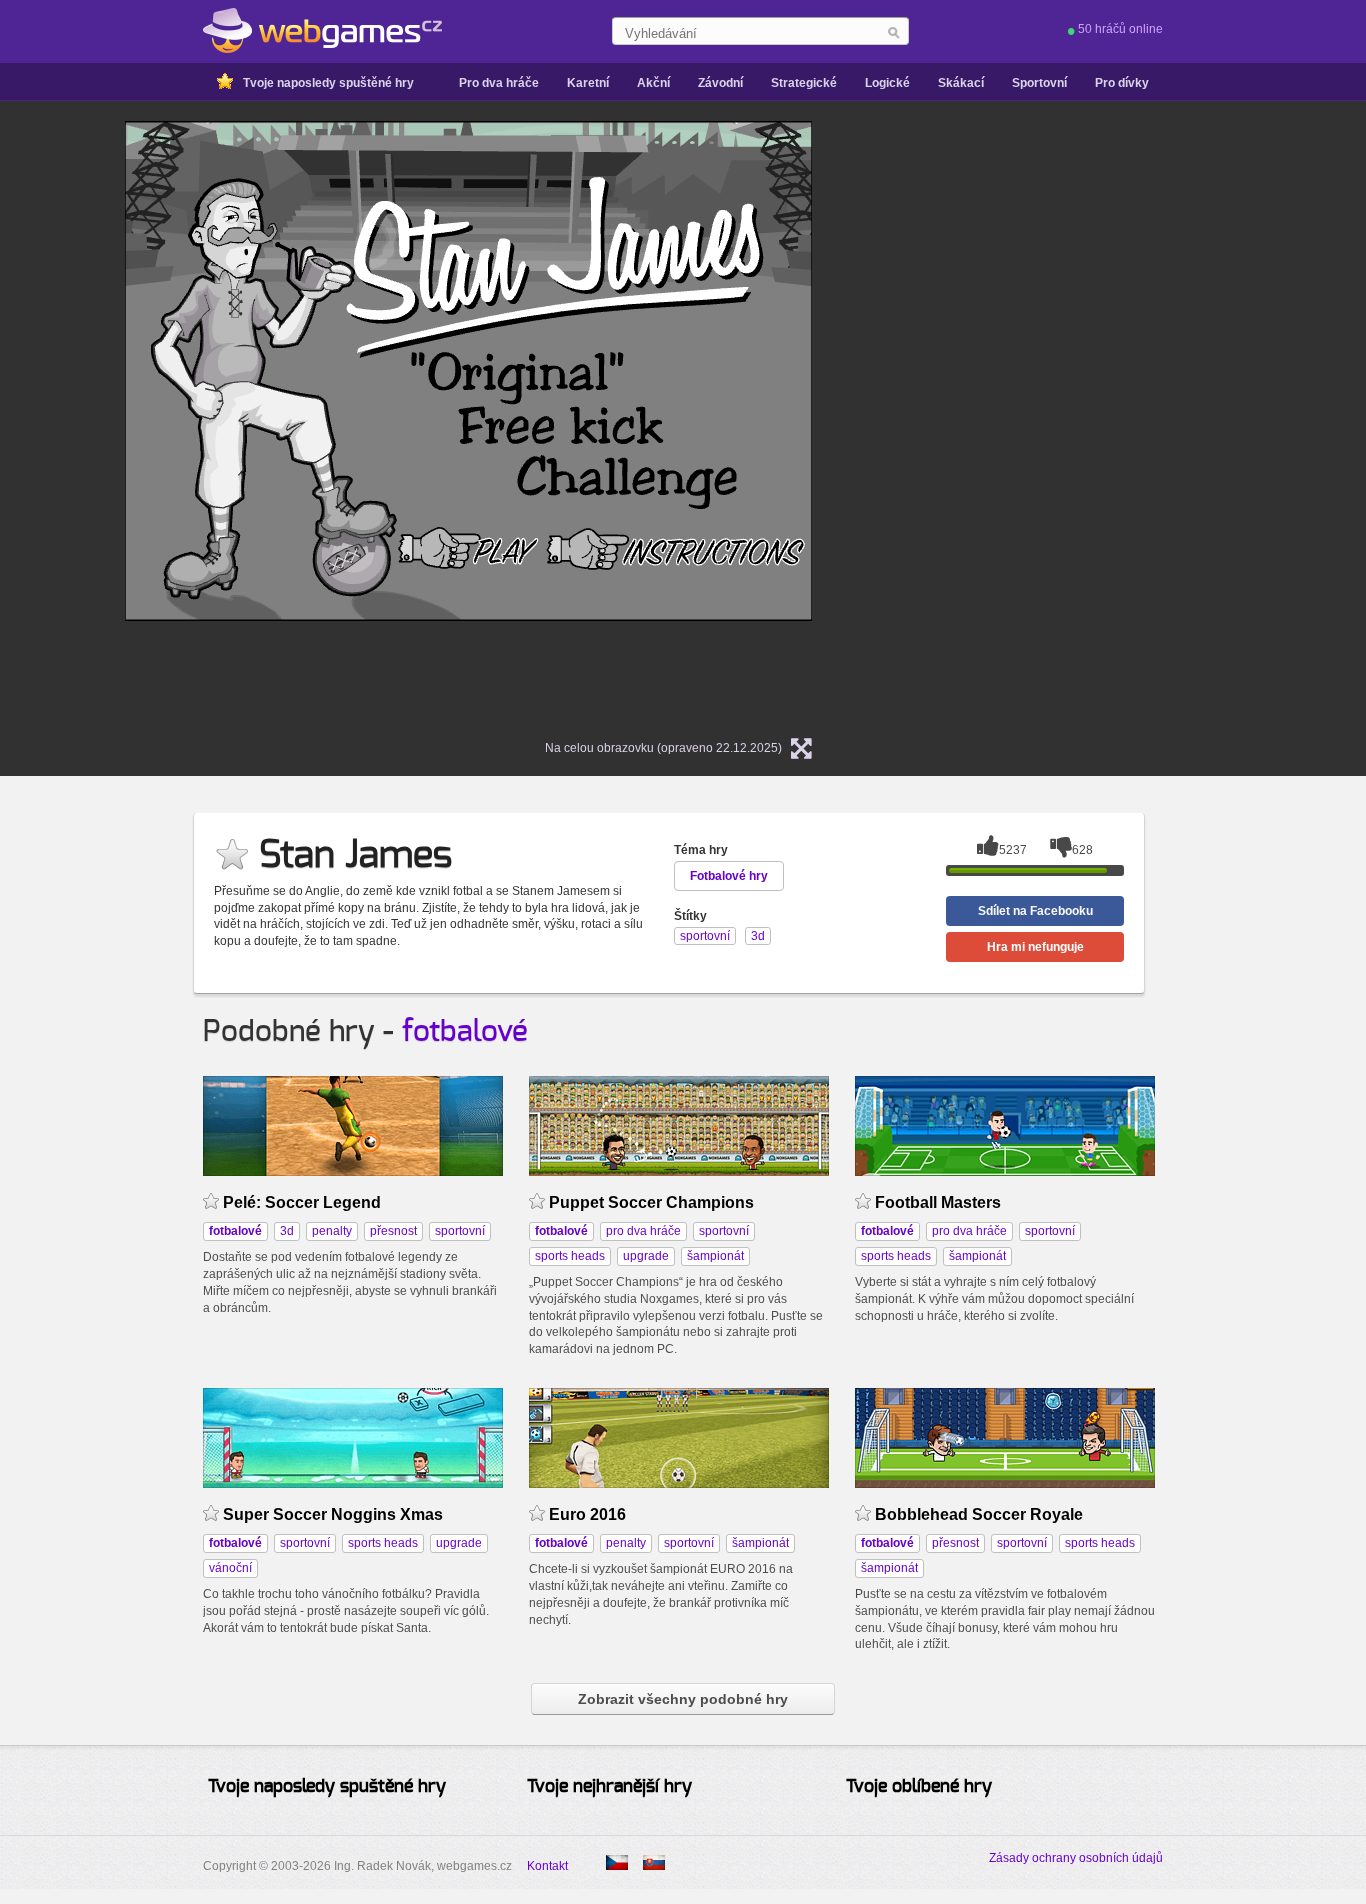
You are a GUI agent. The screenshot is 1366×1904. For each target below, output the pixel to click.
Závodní (720, 83)
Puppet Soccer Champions (651, 1202)
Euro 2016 (587, 1514)
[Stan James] (654, 1862)
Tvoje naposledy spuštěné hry (328, 83)
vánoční (230, 1568)
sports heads (570, 1256)
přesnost (393, 1231)
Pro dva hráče (499, 83)
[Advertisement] (1092, 421)
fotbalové (465, 1032)
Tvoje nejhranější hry (609, 1787)
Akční (653, 83)
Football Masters (938, 1202)
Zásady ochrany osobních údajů (1076, 1858)
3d (287, 1231)
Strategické (804, 83)
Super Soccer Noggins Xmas (333, 1514)
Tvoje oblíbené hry (919, 1787)
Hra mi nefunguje (1035, 947)
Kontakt (547, 1866)
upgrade (646, 1256)
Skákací (961, 83)
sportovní (460, 1231)
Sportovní (1039, 83)
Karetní (588, 83)
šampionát (715, 1256)
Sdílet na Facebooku (1035, 911)
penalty (332, 1231)
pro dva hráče (643, 1231)
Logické (887, 83)
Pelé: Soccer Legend (302, 1202)
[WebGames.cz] (322, 31)
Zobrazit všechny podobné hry (683, 1699)
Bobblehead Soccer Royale (979, 1514)
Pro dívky (1122, 83)
